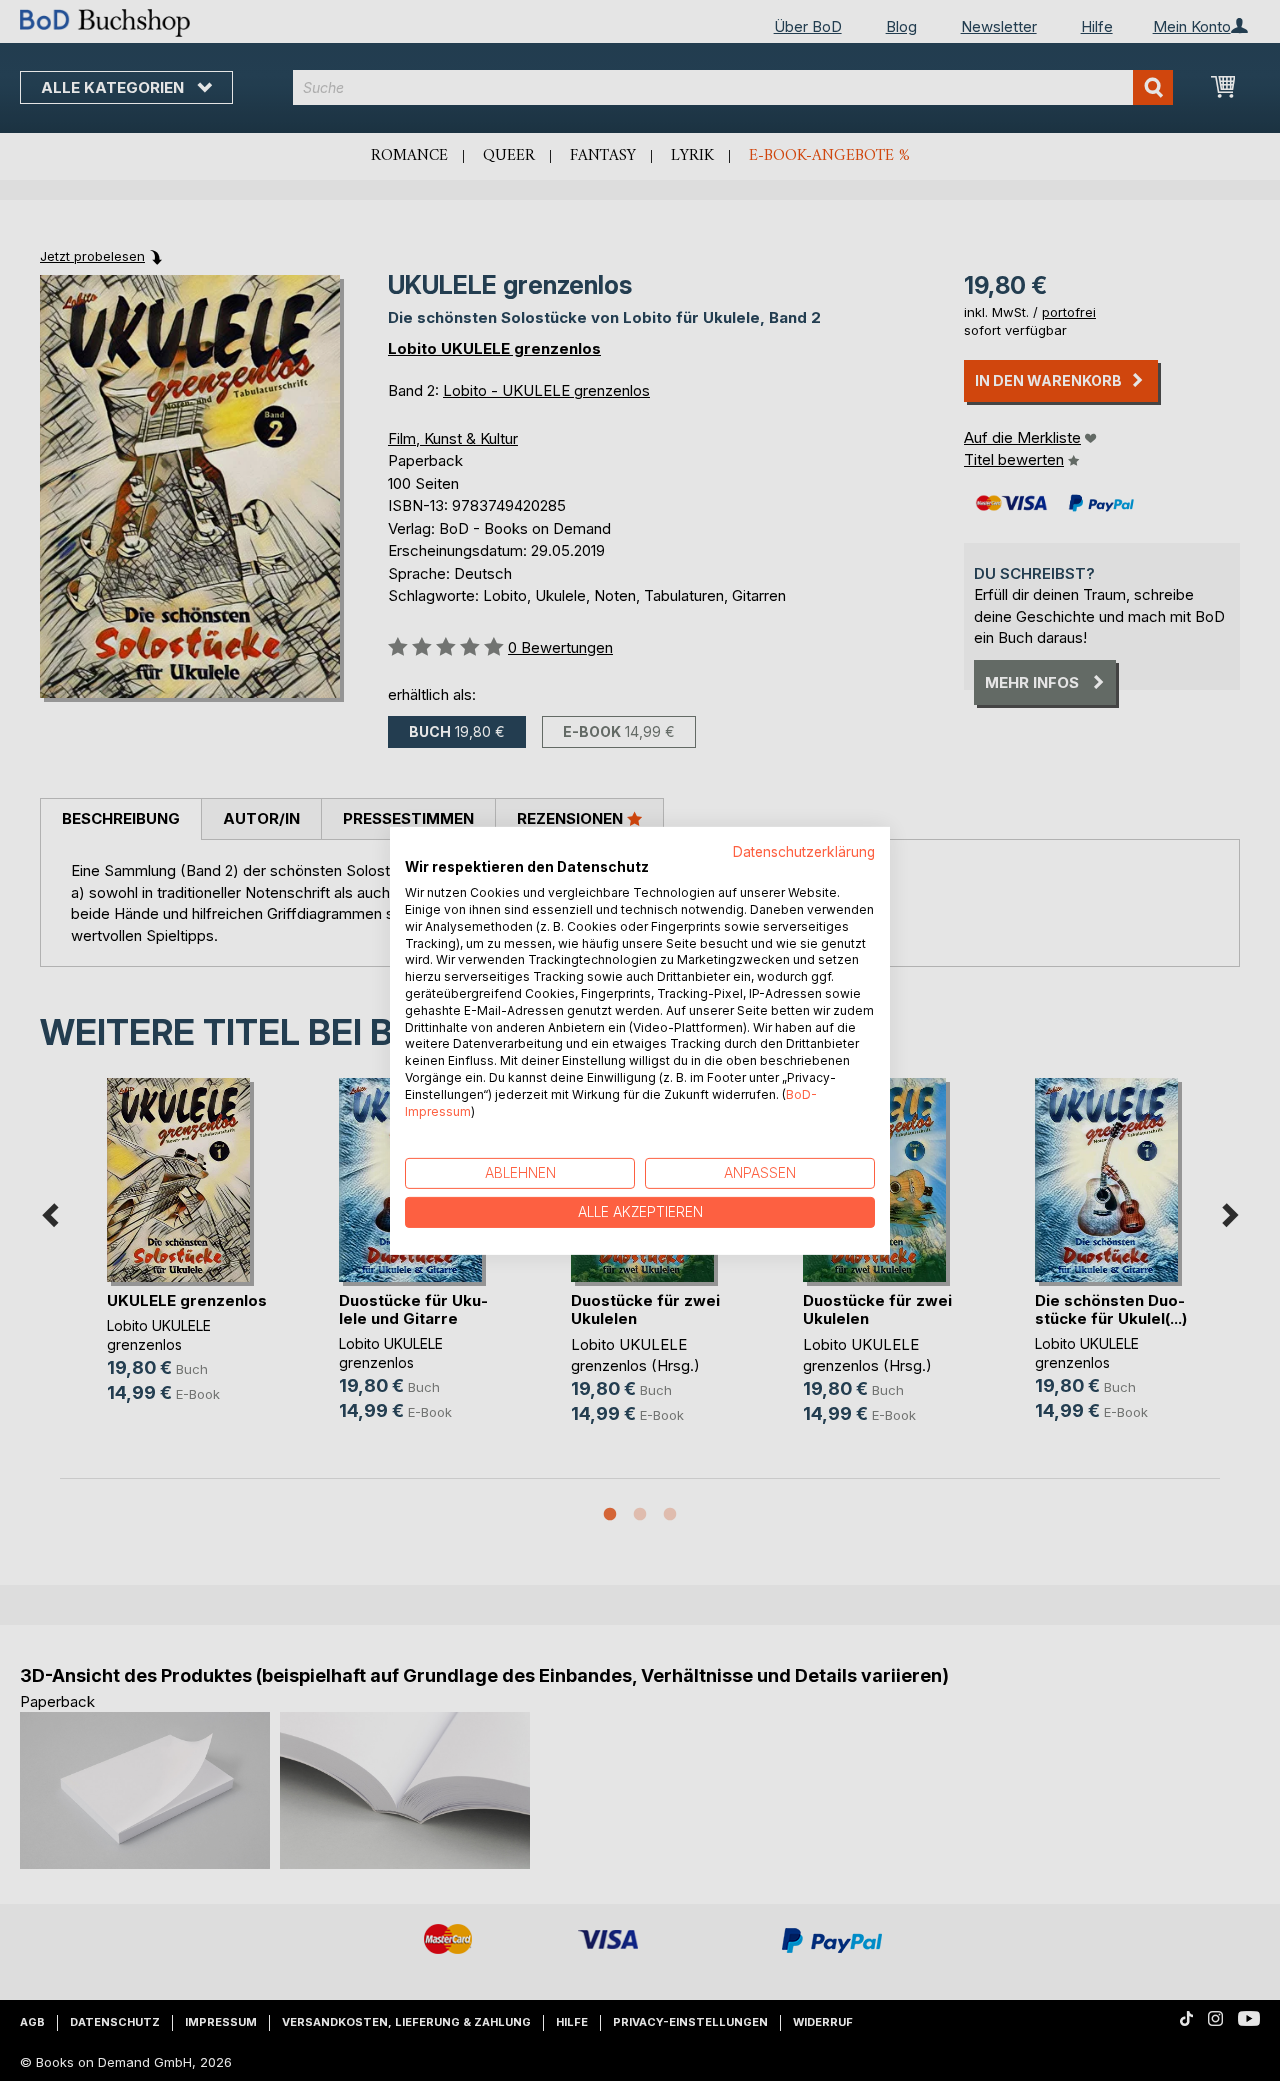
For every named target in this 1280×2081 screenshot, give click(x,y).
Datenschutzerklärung (804, 851)
